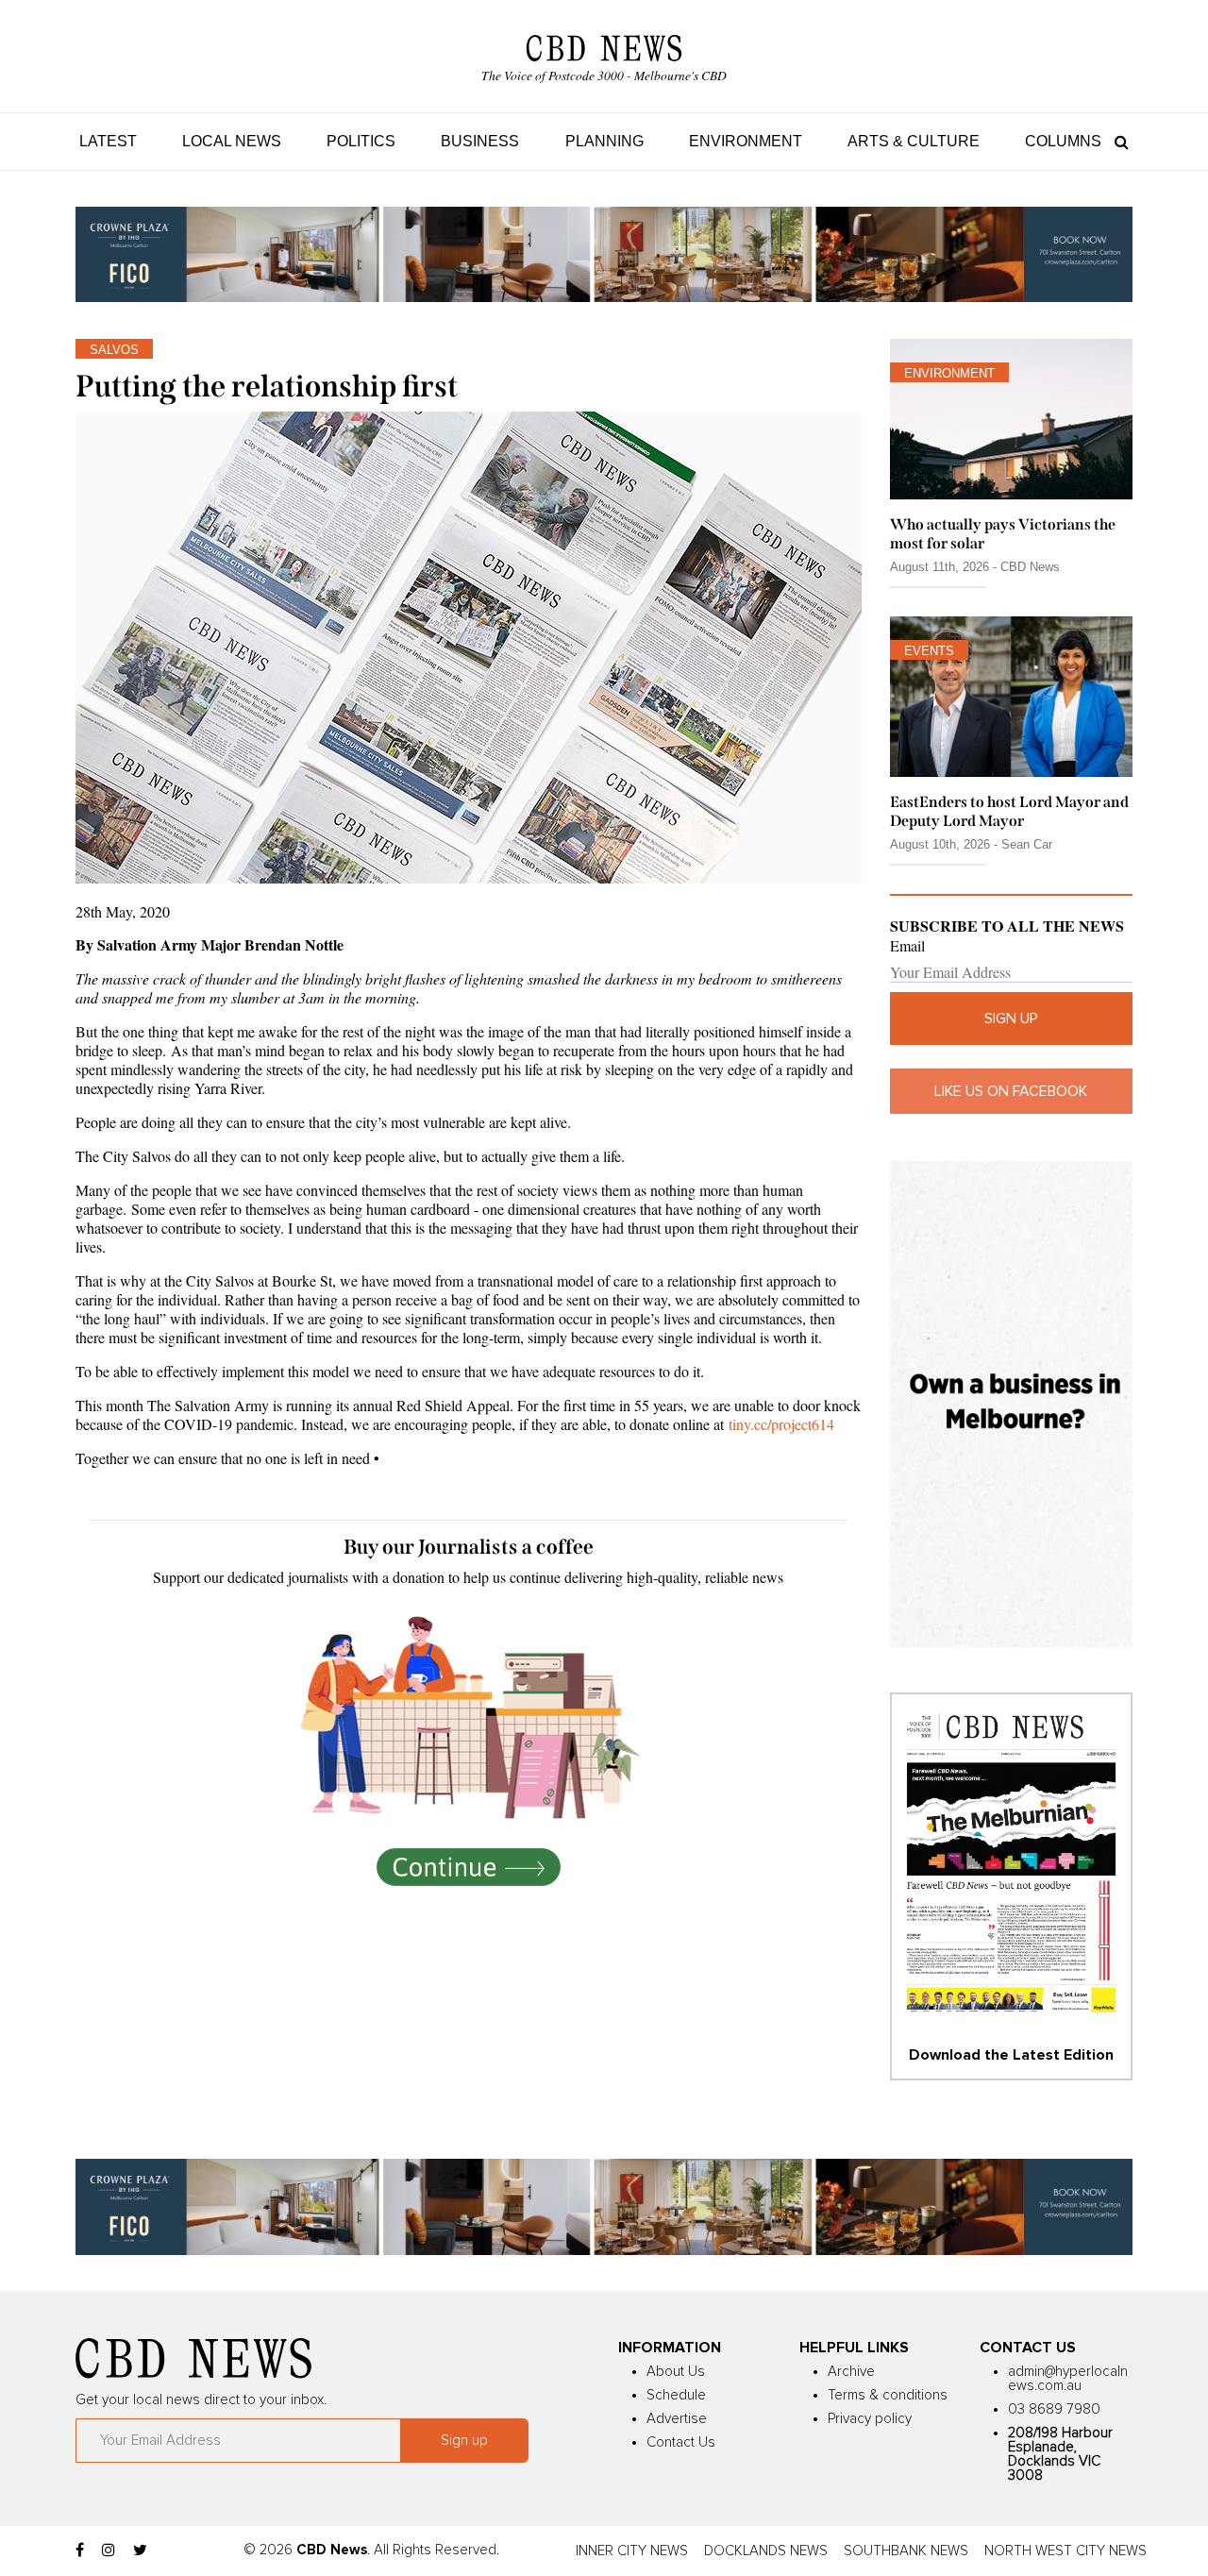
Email (907, 946)
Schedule (676, 2395)
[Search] (1117, 141)
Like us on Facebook (1011, 1091)
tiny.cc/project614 (781, 1424)
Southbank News (906, 2551)
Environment (746, 141)
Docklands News (766, 2551)
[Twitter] (140, 2551)
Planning (604, 141)
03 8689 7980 (1054, 2409)
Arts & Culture (914, 141)
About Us (676, 2372)
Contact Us (681, 2442)
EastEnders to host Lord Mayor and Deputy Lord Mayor (1009, 811)
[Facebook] (80, 2551)
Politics (361, 141)
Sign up (1011, 1019)
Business (480, 141)
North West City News (1065, 2551)
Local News (232, 141)
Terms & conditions (888, 2395)
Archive (851, 2372)
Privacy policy (870, 2419)
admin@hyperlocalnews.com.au (1068, 2379)
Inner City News (632, 2551)
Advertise (677, 2419)
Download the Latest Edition (1011, 2055)
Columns (1063, 141)
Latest (108, 141)
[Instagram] (109, 2551)
